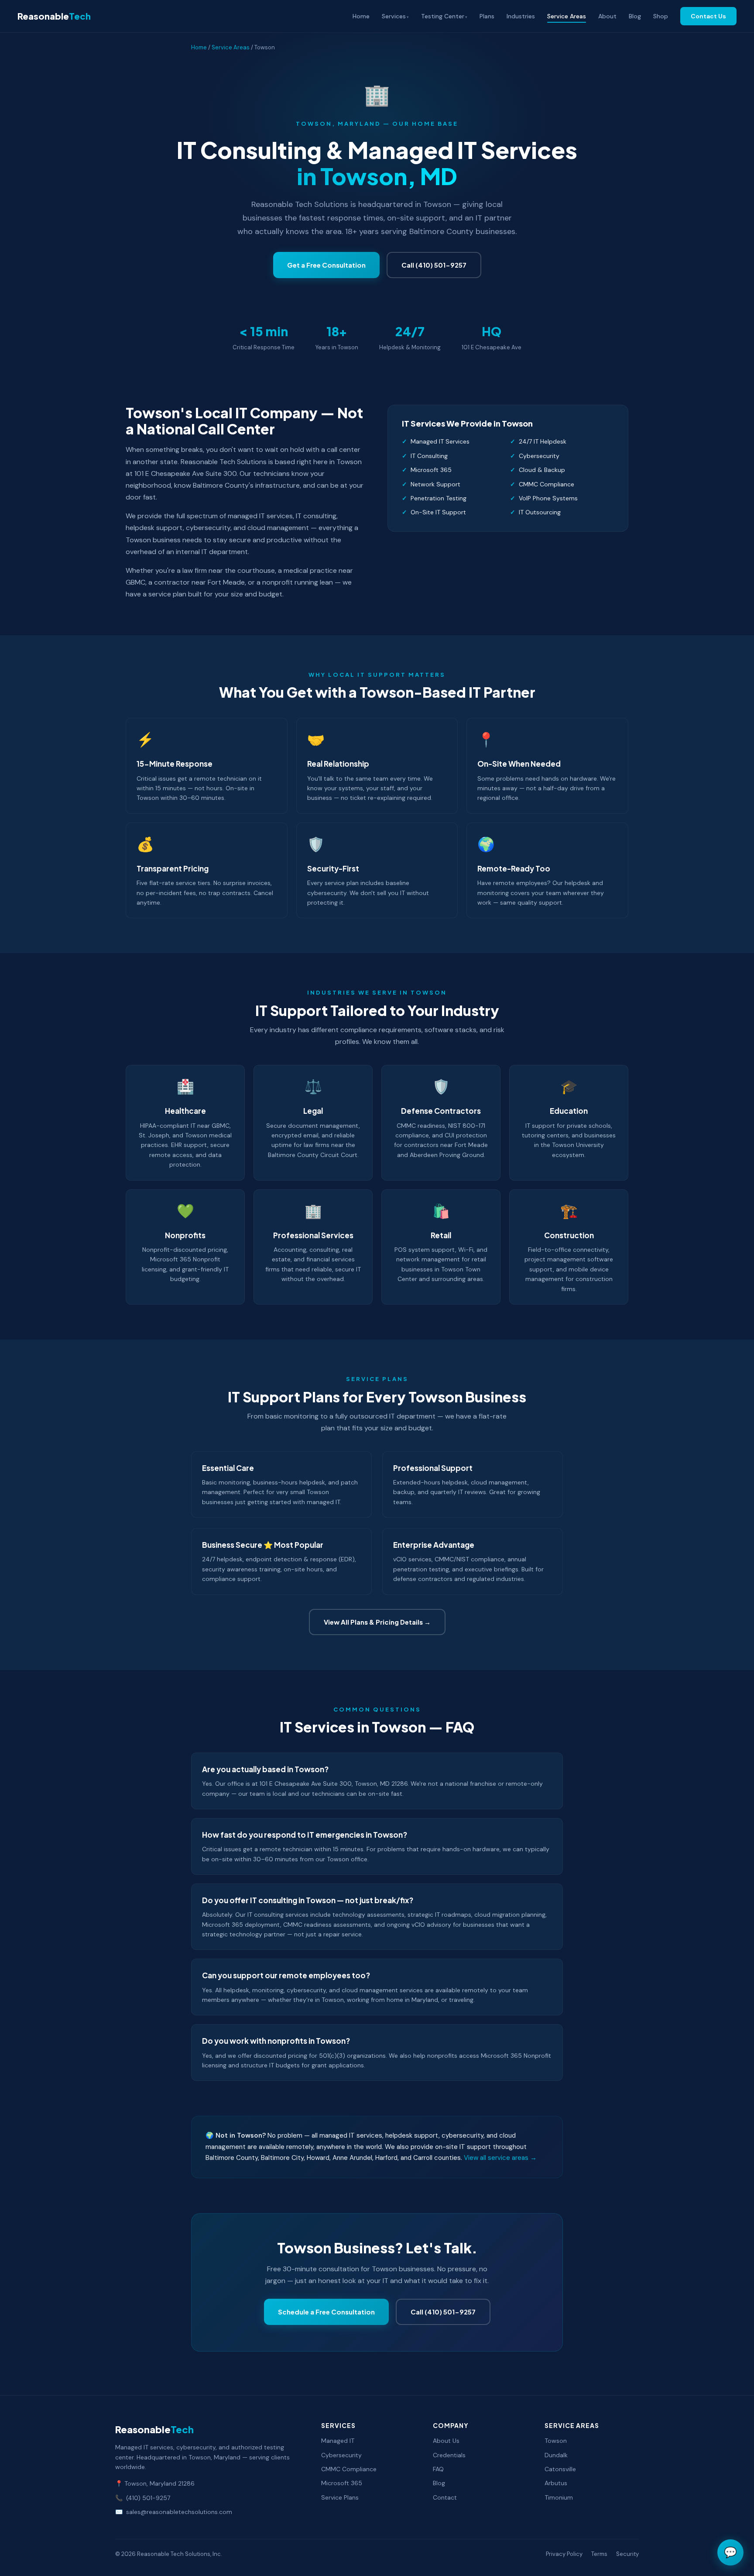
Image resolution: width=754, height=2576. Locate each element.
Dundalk (556, 2455)
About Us (446, 2441)
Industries (521, 16)
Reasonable (54, 16)
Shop (661, 16)
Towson (556, 2441)
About (607, 16)
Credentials (449, 2455)
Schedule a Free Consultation (326, 2312)
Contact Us (708, 16)
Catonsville (560, 2469)
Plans (487, 16)
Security (627, 2554)
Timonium (559, 2497)
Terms (599, 2554)
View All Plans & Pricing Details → (377, 1622)
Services (394, 16)
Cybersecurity (341, 2455)
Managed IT (338, 2441)
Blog (635, 16)
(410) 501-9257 (148, 2498)
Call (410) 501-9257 (434, 265)
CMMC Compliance (349, 2469)
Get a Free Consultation (326, 265)
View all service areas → (500, 2158)
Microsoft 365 (342, 2483)
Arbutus (556, 2483)
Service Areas (567, 16)
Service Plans (340, 2497)
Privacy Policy (564, 2554)
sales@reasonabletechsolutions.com (179, 2512)
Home (361, 16)
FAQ (438, 2469)
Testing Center (443, 16)
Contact (445, 2497)
